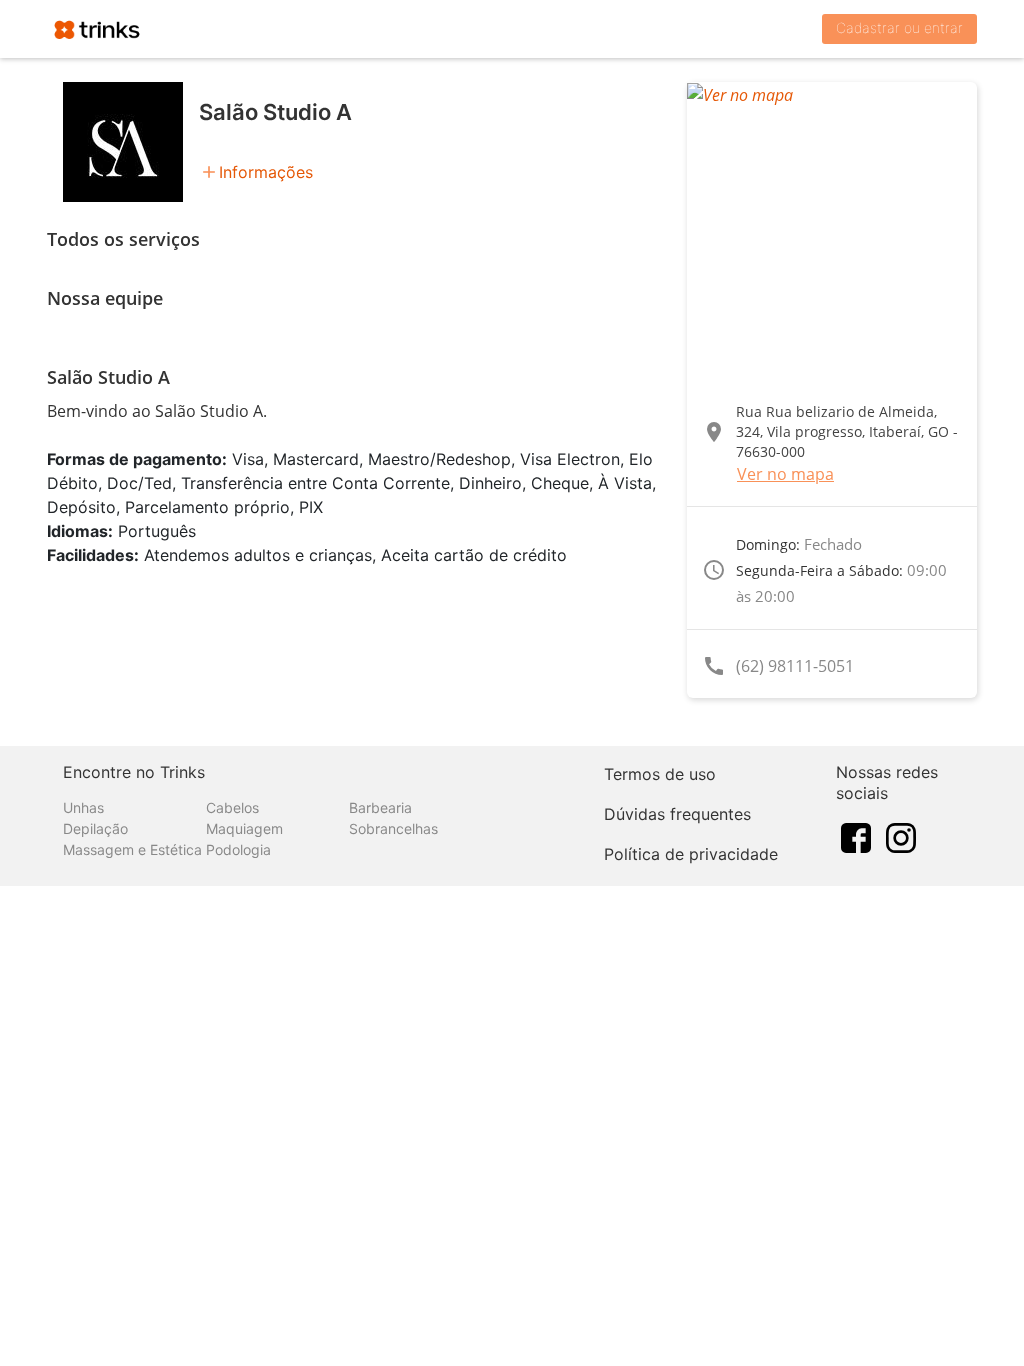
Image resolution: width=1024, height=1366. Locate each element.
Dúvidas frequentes (677, 814)
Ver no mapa (785, 474)
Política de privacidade (691, 854)
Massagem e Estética (132, 849)
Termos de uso (660, 774)
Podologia (238, 849)
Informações (266, 172)
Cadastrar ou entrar (899, 27)
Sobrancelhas (393, 828)
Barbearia (380, 807)
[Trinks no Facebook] (856, 837)
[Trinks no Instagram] (901, 837)
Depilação (95, 828)
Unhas (83, 807)
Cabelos (232, 807)
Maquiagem (244, 828)
